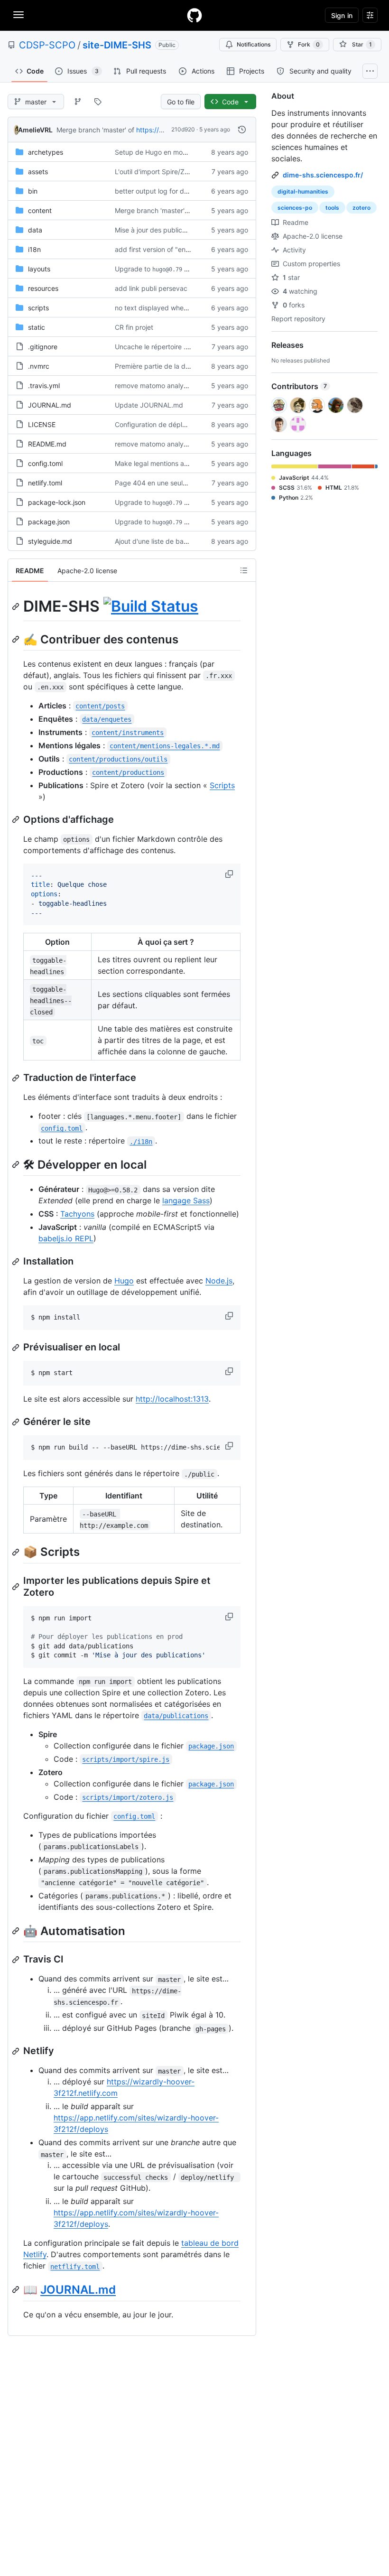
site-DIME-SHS (117, 45)
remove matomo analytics (155, 386)
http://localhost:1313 (172, 1399)
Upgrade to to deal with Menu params (190, 269)
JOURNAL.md (50, 405)
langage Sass (186, 1200)
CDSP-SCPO (47, 45)
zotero (361, 208)
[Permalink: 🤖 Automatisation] (17, 1931)
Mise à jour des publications (158, 230)
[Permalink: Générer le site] (17, 1422)
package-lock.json (57, 502)
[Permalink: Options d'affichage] (17, 819)
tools (332, 208)
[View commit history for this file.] (242, 130)
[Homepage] (194, 15)
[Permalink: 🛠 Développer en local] (17, 1165)
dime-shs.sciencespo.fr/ (323, 175)
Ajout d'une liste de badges (157, 541)
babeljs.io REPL (66, 1238)
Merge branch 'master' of (95, 130)
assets (38, 172)
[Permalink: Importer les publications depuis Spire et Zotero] (17, 1587)
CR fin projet (134, 327)
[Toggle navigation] (19, 15)
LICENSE (42, 424)
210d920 (183, 129)
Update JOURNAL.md (149, 405)
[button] (230, 874)
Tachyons (77, 1214)
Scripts (222, 785)
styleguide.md (50, 541)
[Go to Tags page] (98, 102)
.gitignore (43, 347)
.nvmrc (39, 366)
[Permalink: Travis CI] (17, 1960)
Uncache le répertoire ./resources (167, 347)
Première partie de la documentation (171, 366)
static (37, 327)
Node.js (219, 1281)
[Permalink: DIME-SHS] (17, 606)
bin (33, 191)
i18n (34, 249)
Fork (309, 44)
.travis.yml (44, 386)
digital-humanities (303, 191)
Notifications (254, 44)
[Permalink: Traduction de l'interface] (17, 1078)
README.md (47, 444)
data (35, 230)
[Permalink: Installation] (17, 1262)
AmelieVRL (35, 130)
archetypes (46, 152)
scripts (38, 308)
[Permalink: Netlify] (17, 2051)
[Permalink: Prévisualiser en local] (17, 1348)
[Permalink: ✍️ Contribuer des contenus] (17, 639)
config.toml (45, 463)
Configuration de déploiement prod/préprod (183, 424)
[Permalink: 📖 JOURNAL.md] (17, 2290)
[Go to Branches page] (78, 102)
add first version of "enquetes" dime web (178, 249)
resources (43, 288)
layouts (39, 269)
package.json (49, 522)
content (40, 210)
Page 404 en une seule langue (162, 483)
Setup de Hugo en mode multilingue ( (172, 152)
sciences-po (295, 208)
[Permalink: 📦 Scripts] (17, 1552)
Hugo (124, 1281)
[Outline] (244, 570)
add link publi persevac (151, 288)
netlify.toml (45, 483)
